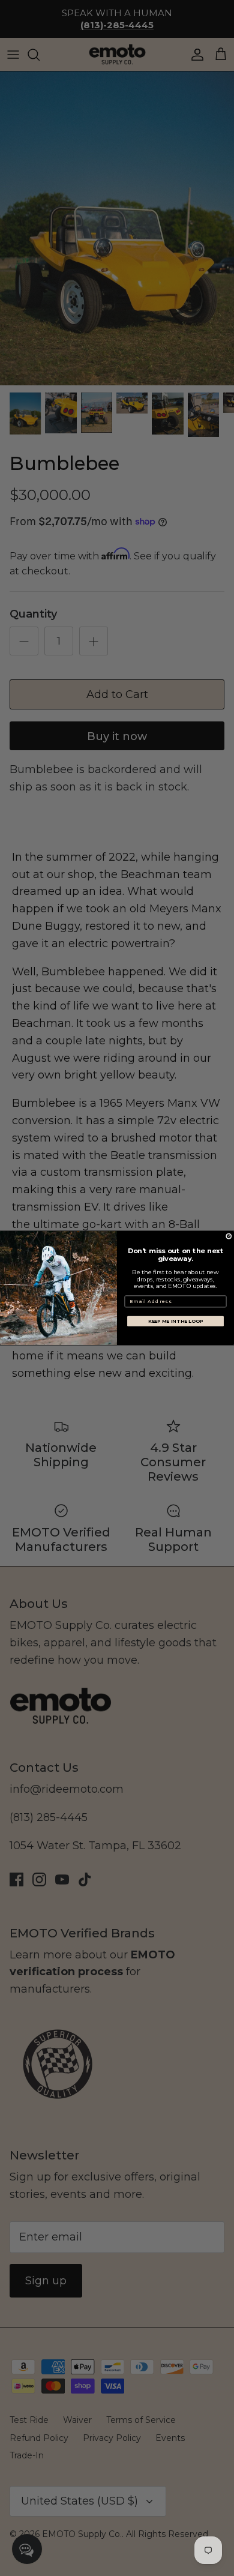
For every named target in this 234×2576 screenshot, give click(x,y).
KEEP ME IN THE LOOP (176, 1321)
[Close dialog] (229, 1236)
